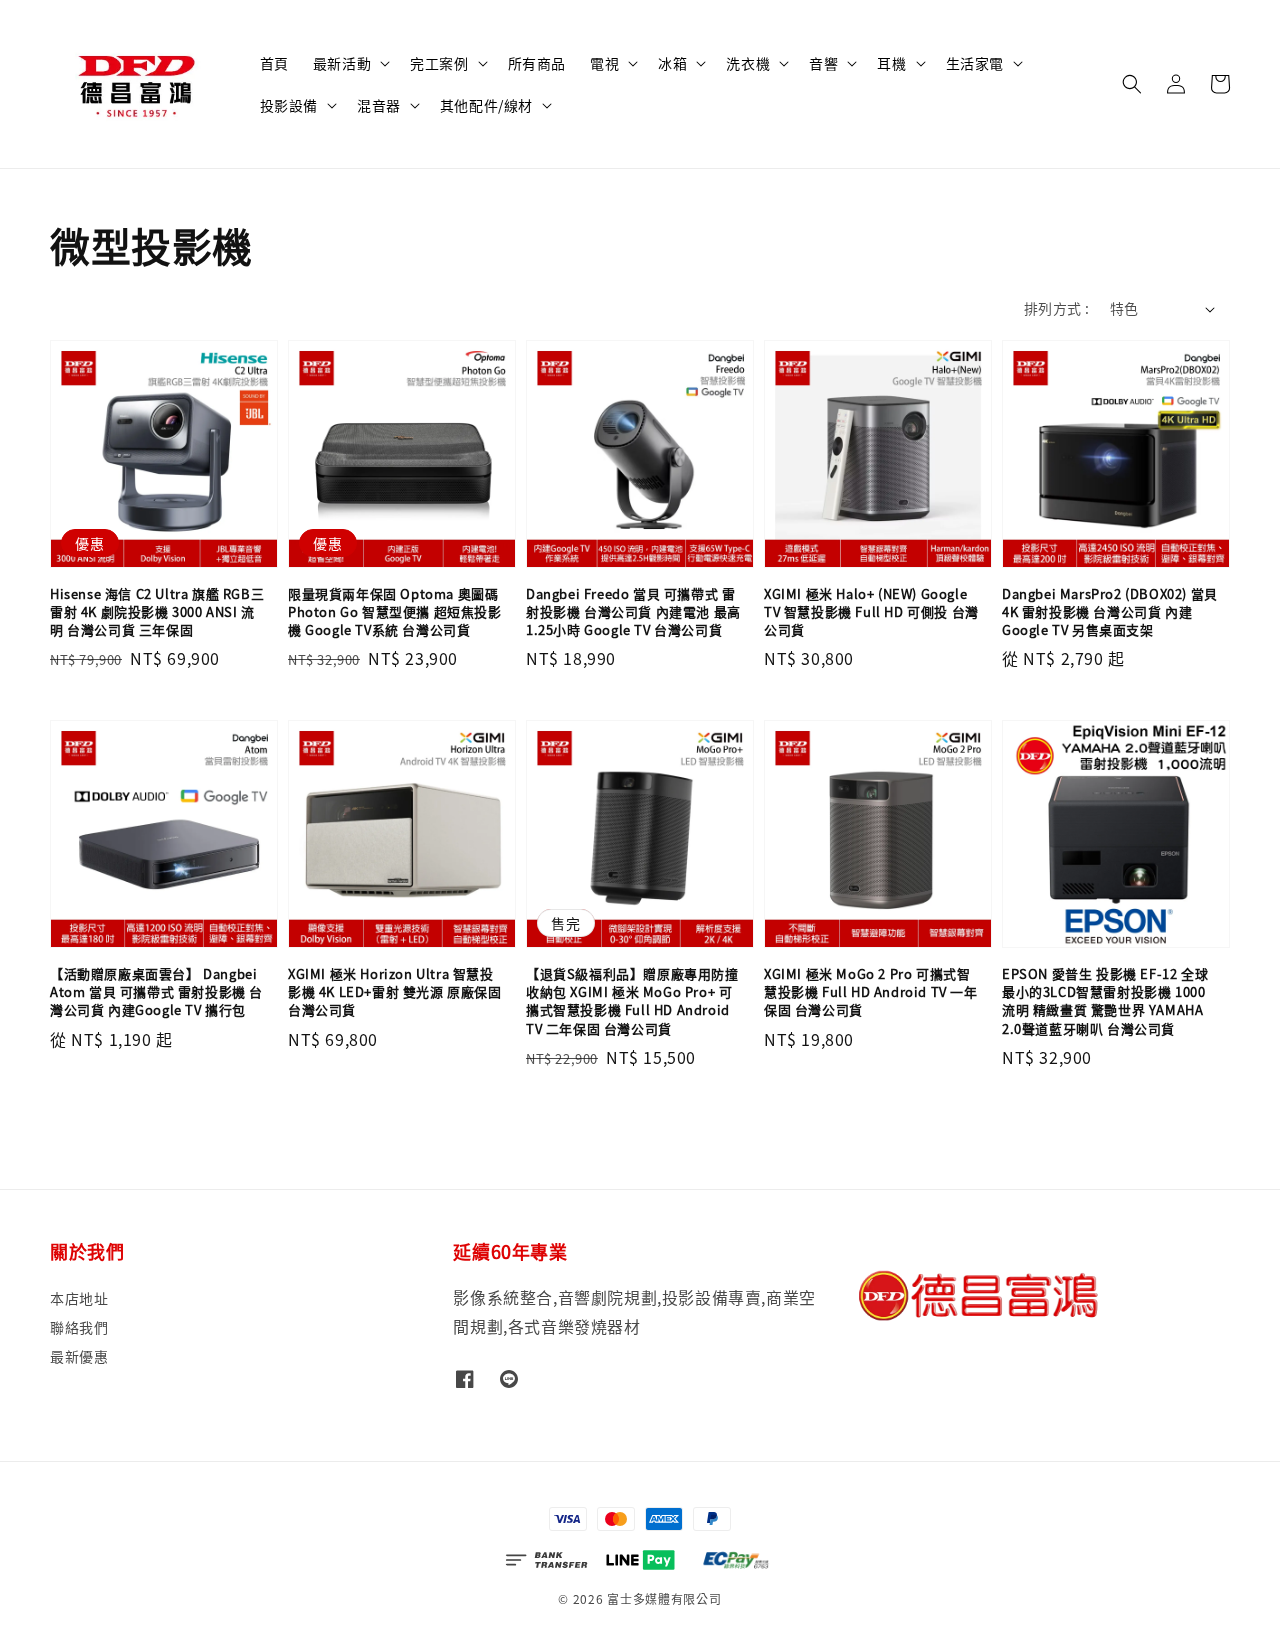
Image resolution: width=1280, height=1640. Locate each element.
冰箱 (672, 63)
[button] (1132, 84)
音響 (823, 63)
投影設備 (289, 105)
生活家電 (975, 63)
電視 (604, 63)
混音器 (379, 105)
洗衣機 (748, 63)
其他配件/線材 (486, 105)
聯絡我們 (79, 1327)
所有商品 (537, 63)
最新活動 (342, 63)
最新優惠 (79, 1356)
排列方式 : (1056, 308)
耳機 (891, 63)
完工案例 (439, 63)
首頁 (274, 63)
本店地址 (79, 1298)
